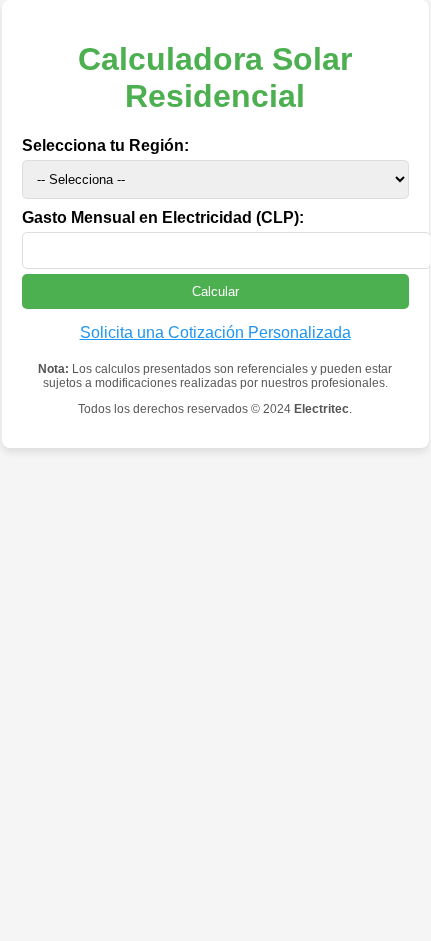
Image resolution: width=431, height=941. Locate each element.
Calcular (215, 291)
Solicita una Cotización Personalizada (215, 332)
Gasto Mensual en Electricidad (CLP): (163, 217)
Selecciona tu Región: (105, 145)
